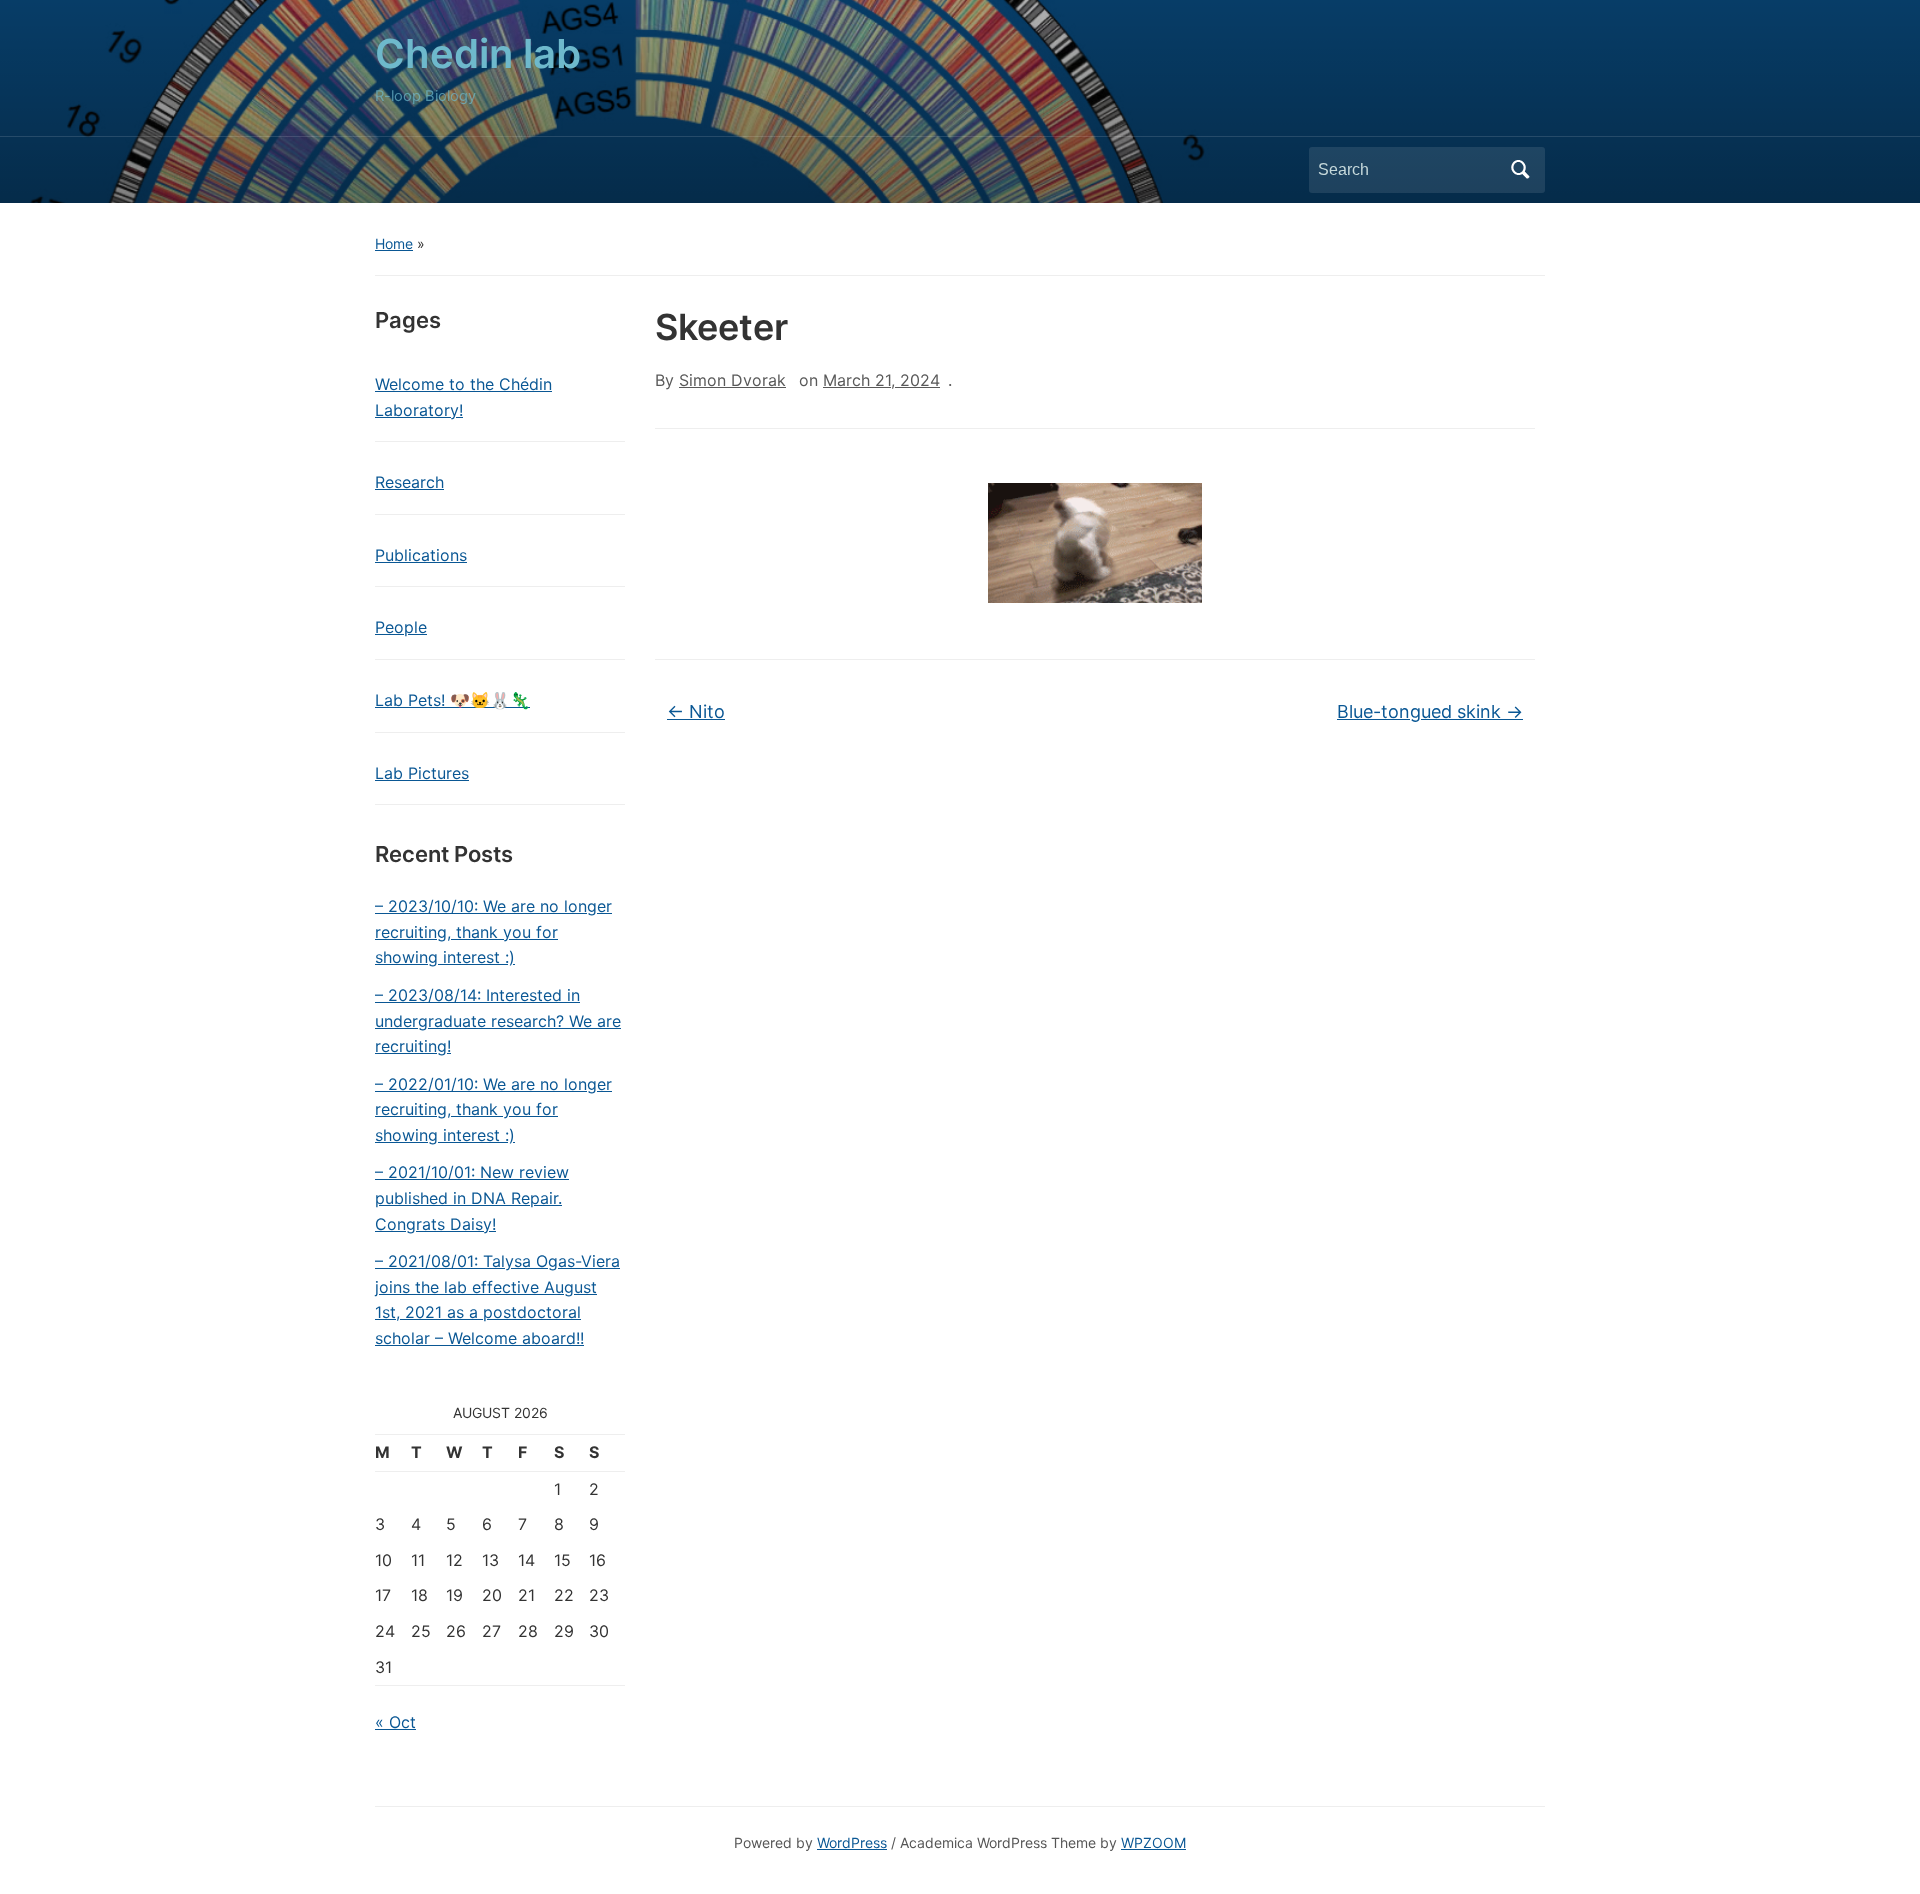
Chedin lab (478, 53)
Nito (696, 711)
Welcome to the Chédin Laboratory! (463, 397)
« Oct (395, 1722)
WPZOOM (1153, 1842)
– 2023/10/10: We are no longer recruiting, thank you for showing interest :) (493, 931)
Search (1520, 170)
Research (409, 482)
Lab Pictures (422, 773)
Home (394, 243)
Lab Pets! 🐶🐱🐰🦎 (452, 700)
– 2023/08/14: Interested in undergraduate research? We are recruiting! (498, 1020)
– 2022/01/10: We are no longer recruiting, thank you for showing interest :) (493, 1109)
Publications (421, 555)
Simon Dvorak (732, 380)
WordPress (852, 1842)
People (401, 627)
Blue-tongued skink (1430, 711)
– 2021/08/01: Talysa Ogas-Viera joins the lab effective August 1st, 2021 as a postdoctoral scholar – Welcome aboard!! (497, 1299)
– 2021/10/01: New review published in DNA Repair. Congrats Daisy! (472, 1197)
